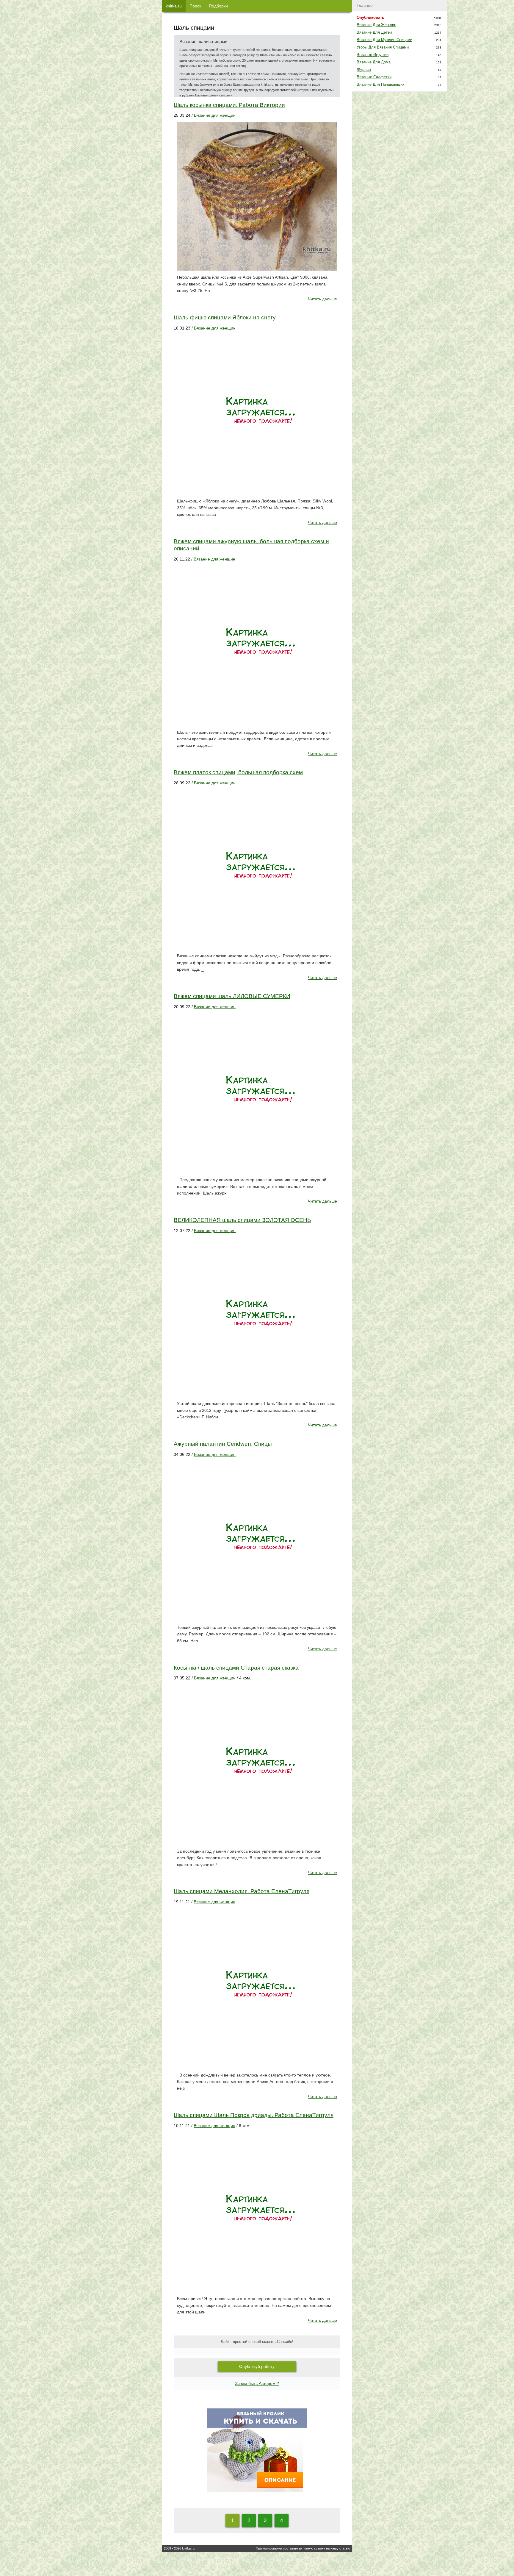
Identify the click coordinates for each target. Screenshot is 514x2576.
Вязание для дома (374, 62)
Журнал (364, 70)
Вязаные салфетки (374, 77)
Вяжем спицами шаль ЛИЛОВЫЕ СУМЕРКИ (232, 996)
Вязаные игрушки (373, 55)
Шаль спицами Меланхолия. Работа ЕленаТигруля (242, 1891)
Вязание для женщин (215, 115)
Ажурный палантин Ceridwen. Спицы (223, 1444)
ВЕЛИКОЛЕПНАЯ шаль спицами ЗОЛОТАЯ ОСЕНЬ (242, 1220)
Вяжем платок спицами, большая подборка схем (238, 772)
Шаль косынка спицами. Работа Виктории (229, 105)
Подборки (218, 6)
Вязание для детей (374, 32)
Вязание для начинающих (381, 85)
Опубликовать (370, 18)
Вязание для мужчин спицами (384, 40)
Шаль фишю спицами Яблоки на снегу (225, 317)
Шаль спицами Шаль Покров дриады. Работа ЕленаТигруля (254, 2115)
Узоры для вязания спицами (383, 47)
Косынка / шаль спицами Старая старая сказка (236, 1668)
